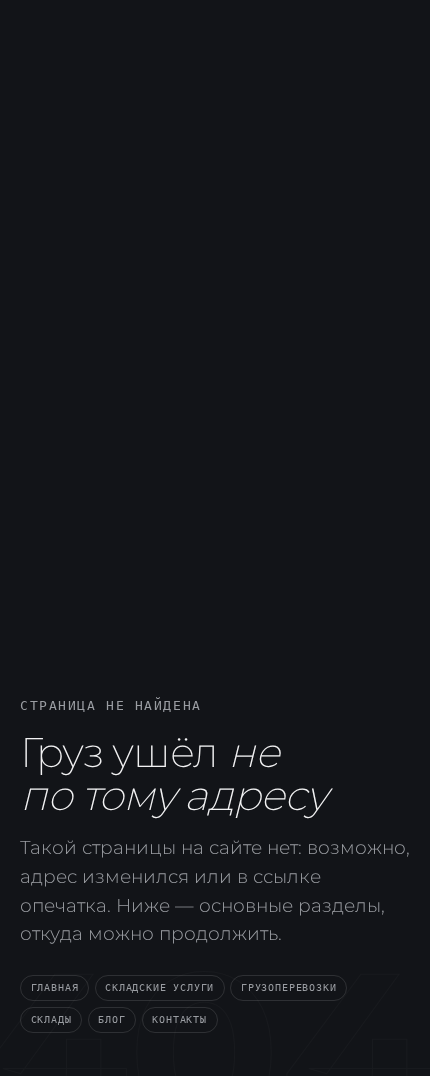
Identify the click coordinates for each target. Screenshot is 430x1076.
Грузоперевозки (288, 987)
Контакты (179, 1019)
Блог (111, 1019)
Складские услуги (159, 987)
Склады (51, 1019)
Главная (55, 987)
